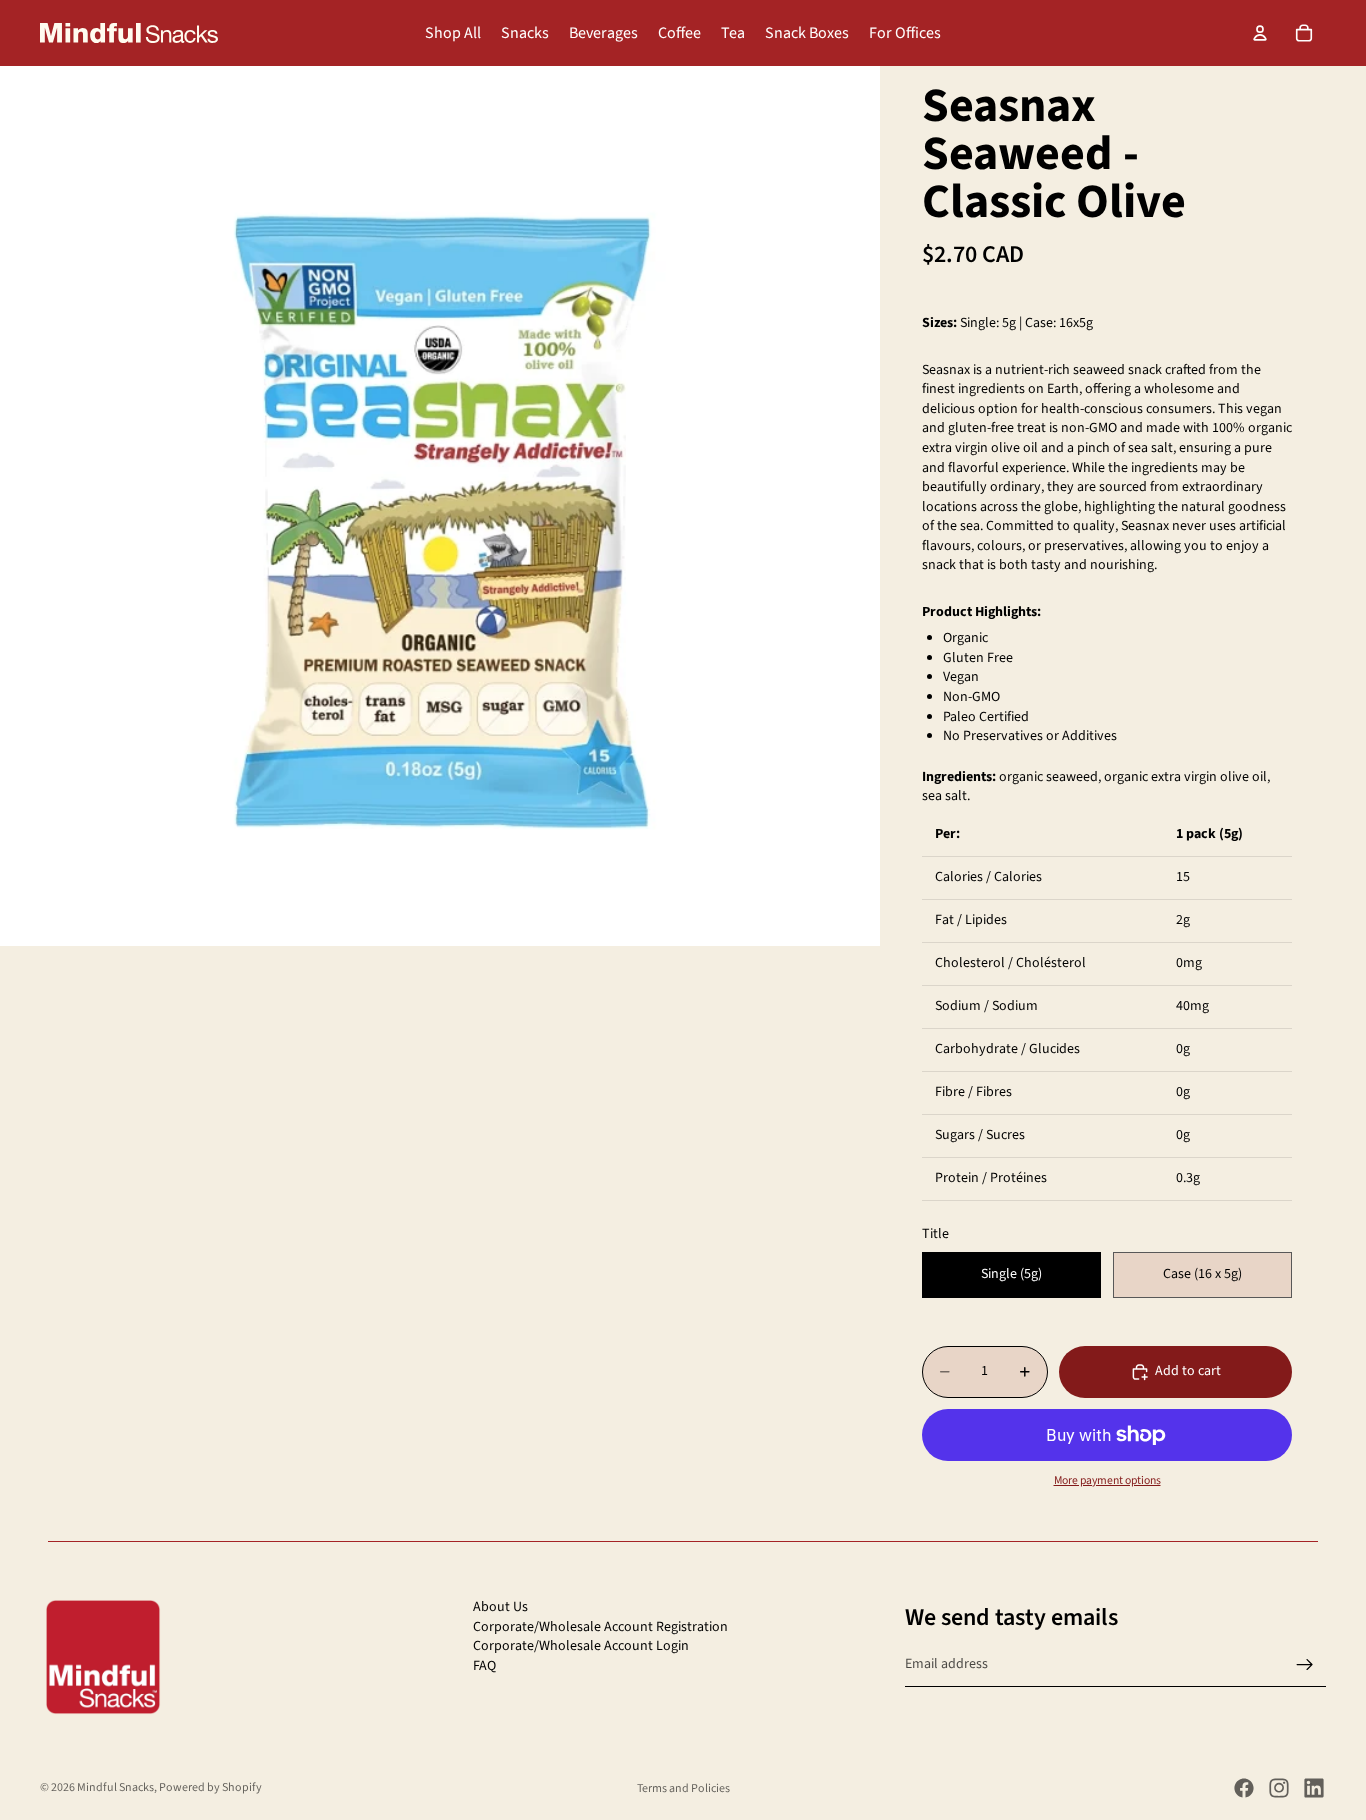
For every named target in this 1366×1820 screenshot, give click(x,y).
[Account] (1260, 33)
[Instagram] (1279, 1788)
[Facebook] (1244, 1788)
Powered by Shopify (210, 1787)
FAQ (484, 1666)
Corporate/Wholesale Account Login (581, 1646)
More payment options (1107, 1481)
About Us (500, 1607)
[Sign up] (1305, 1665)
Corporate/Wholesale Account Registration (600, 1627)
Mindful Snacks (115, 1787)
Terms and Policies (683, 1788)
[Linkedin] (1314, 1788)
